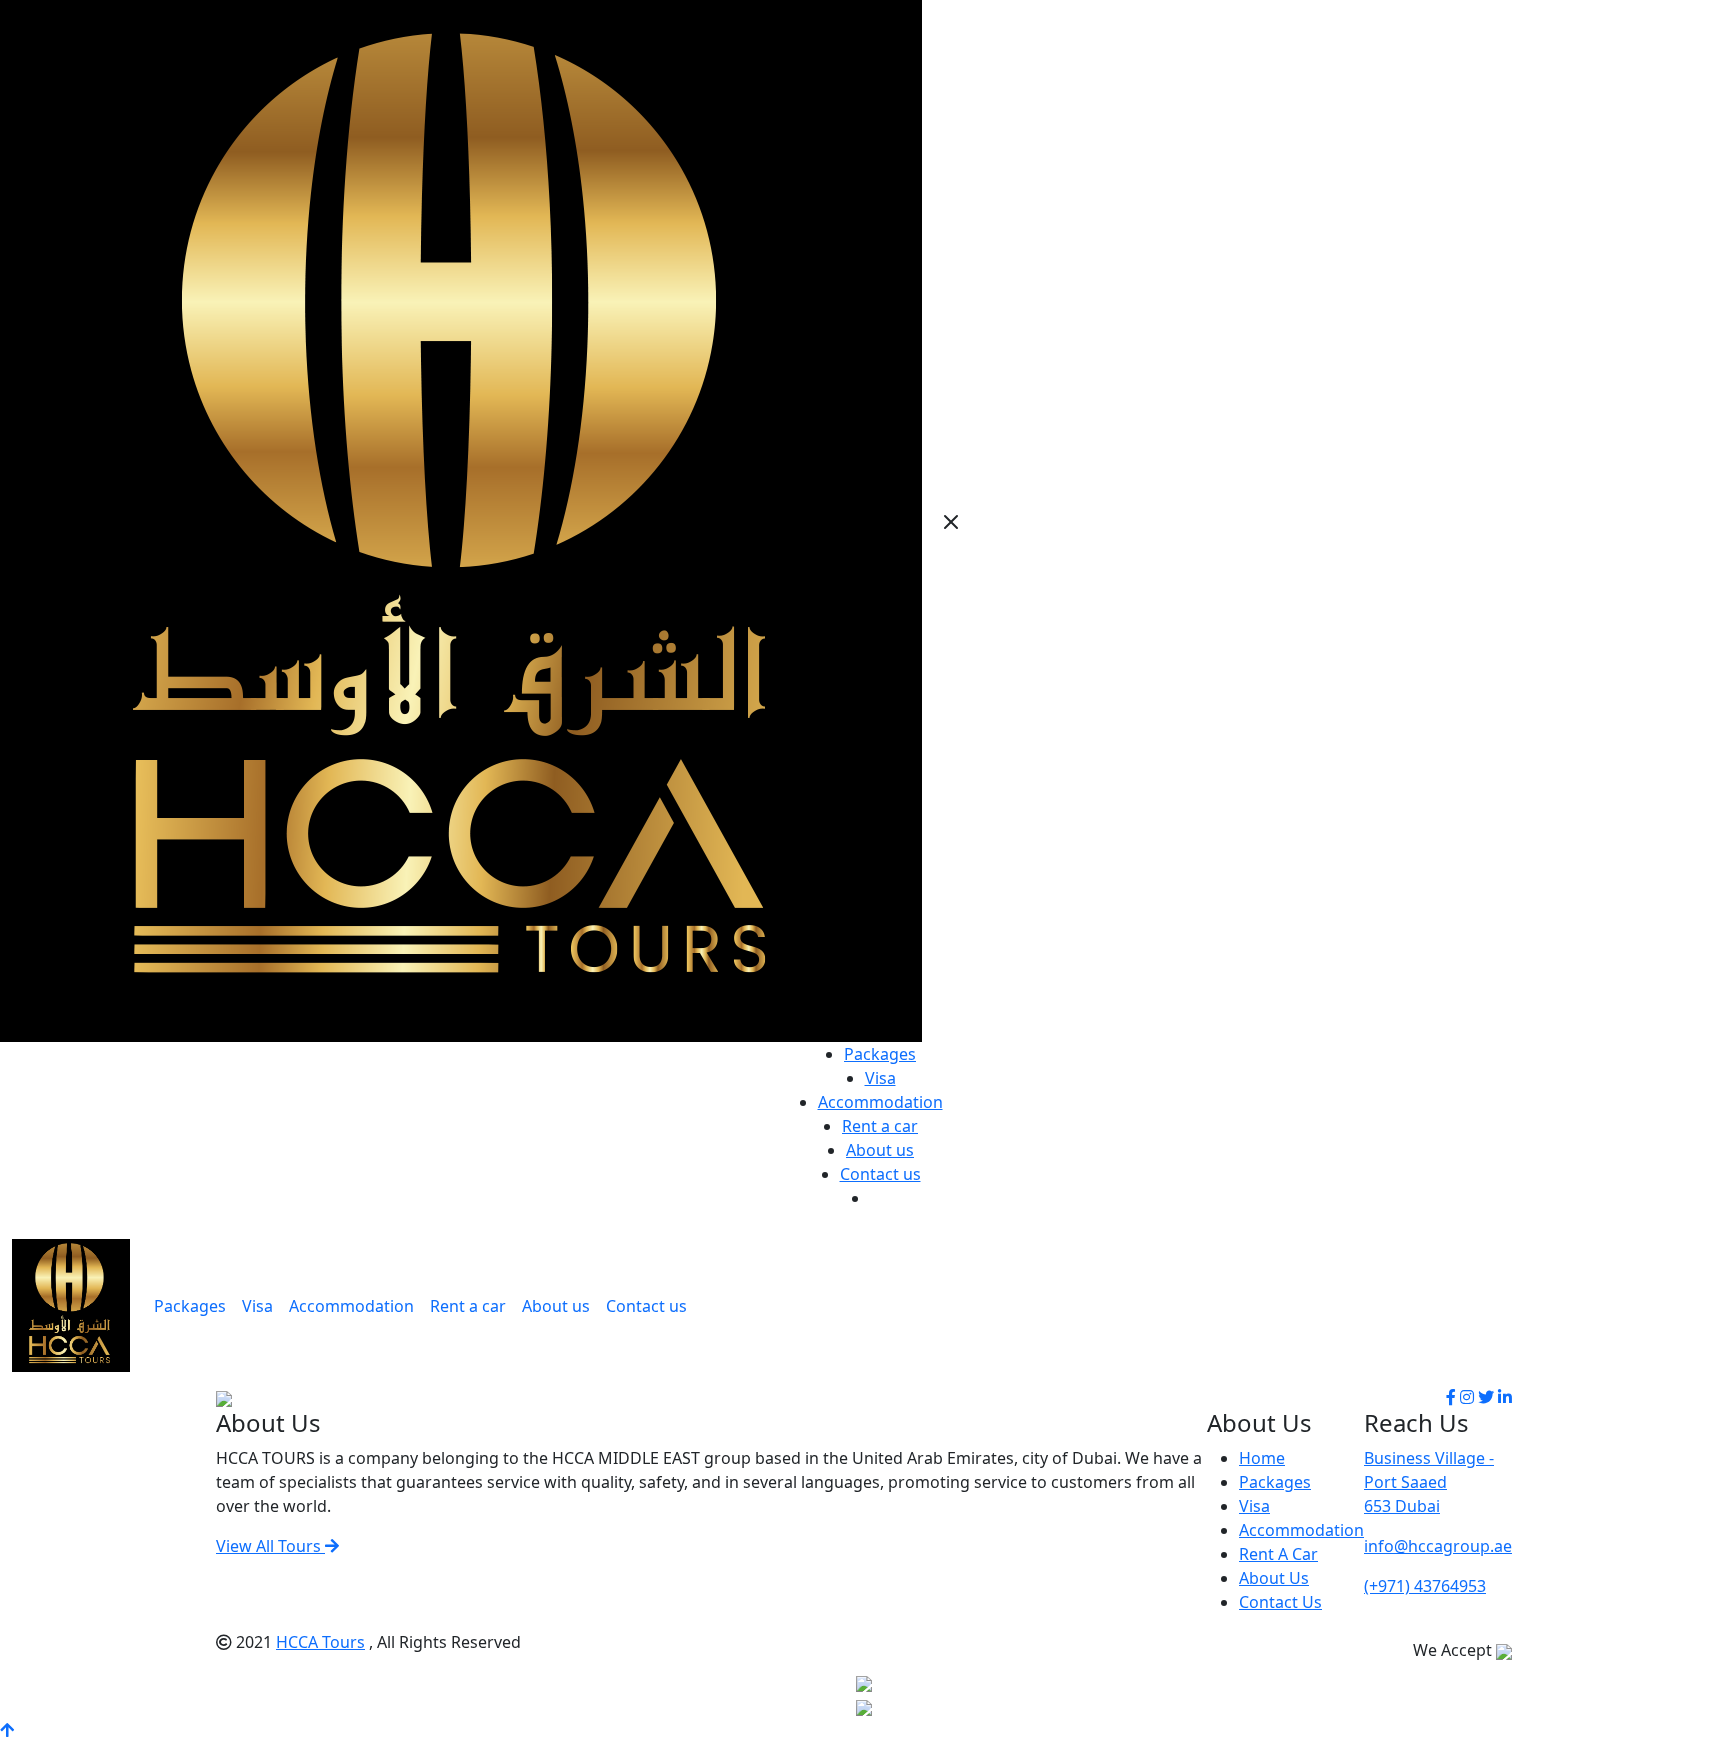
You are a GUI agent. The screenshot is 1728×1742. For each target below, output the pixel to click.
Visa (880, 1078)
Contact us (880, 1174)
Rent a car (880, 1126)
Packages (880, 1054)
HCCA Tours (320, 1642)
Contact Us (1280, 1602)
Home (1262, 1458)
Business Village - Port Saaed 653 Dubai (1429, 1482)
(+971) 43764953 (1425, 1586)
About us (880, 1150)
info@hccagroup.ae (1438, 1546)
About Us (1274, 1578)
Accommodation (880, 1102)
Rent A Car (1278, 1554)
